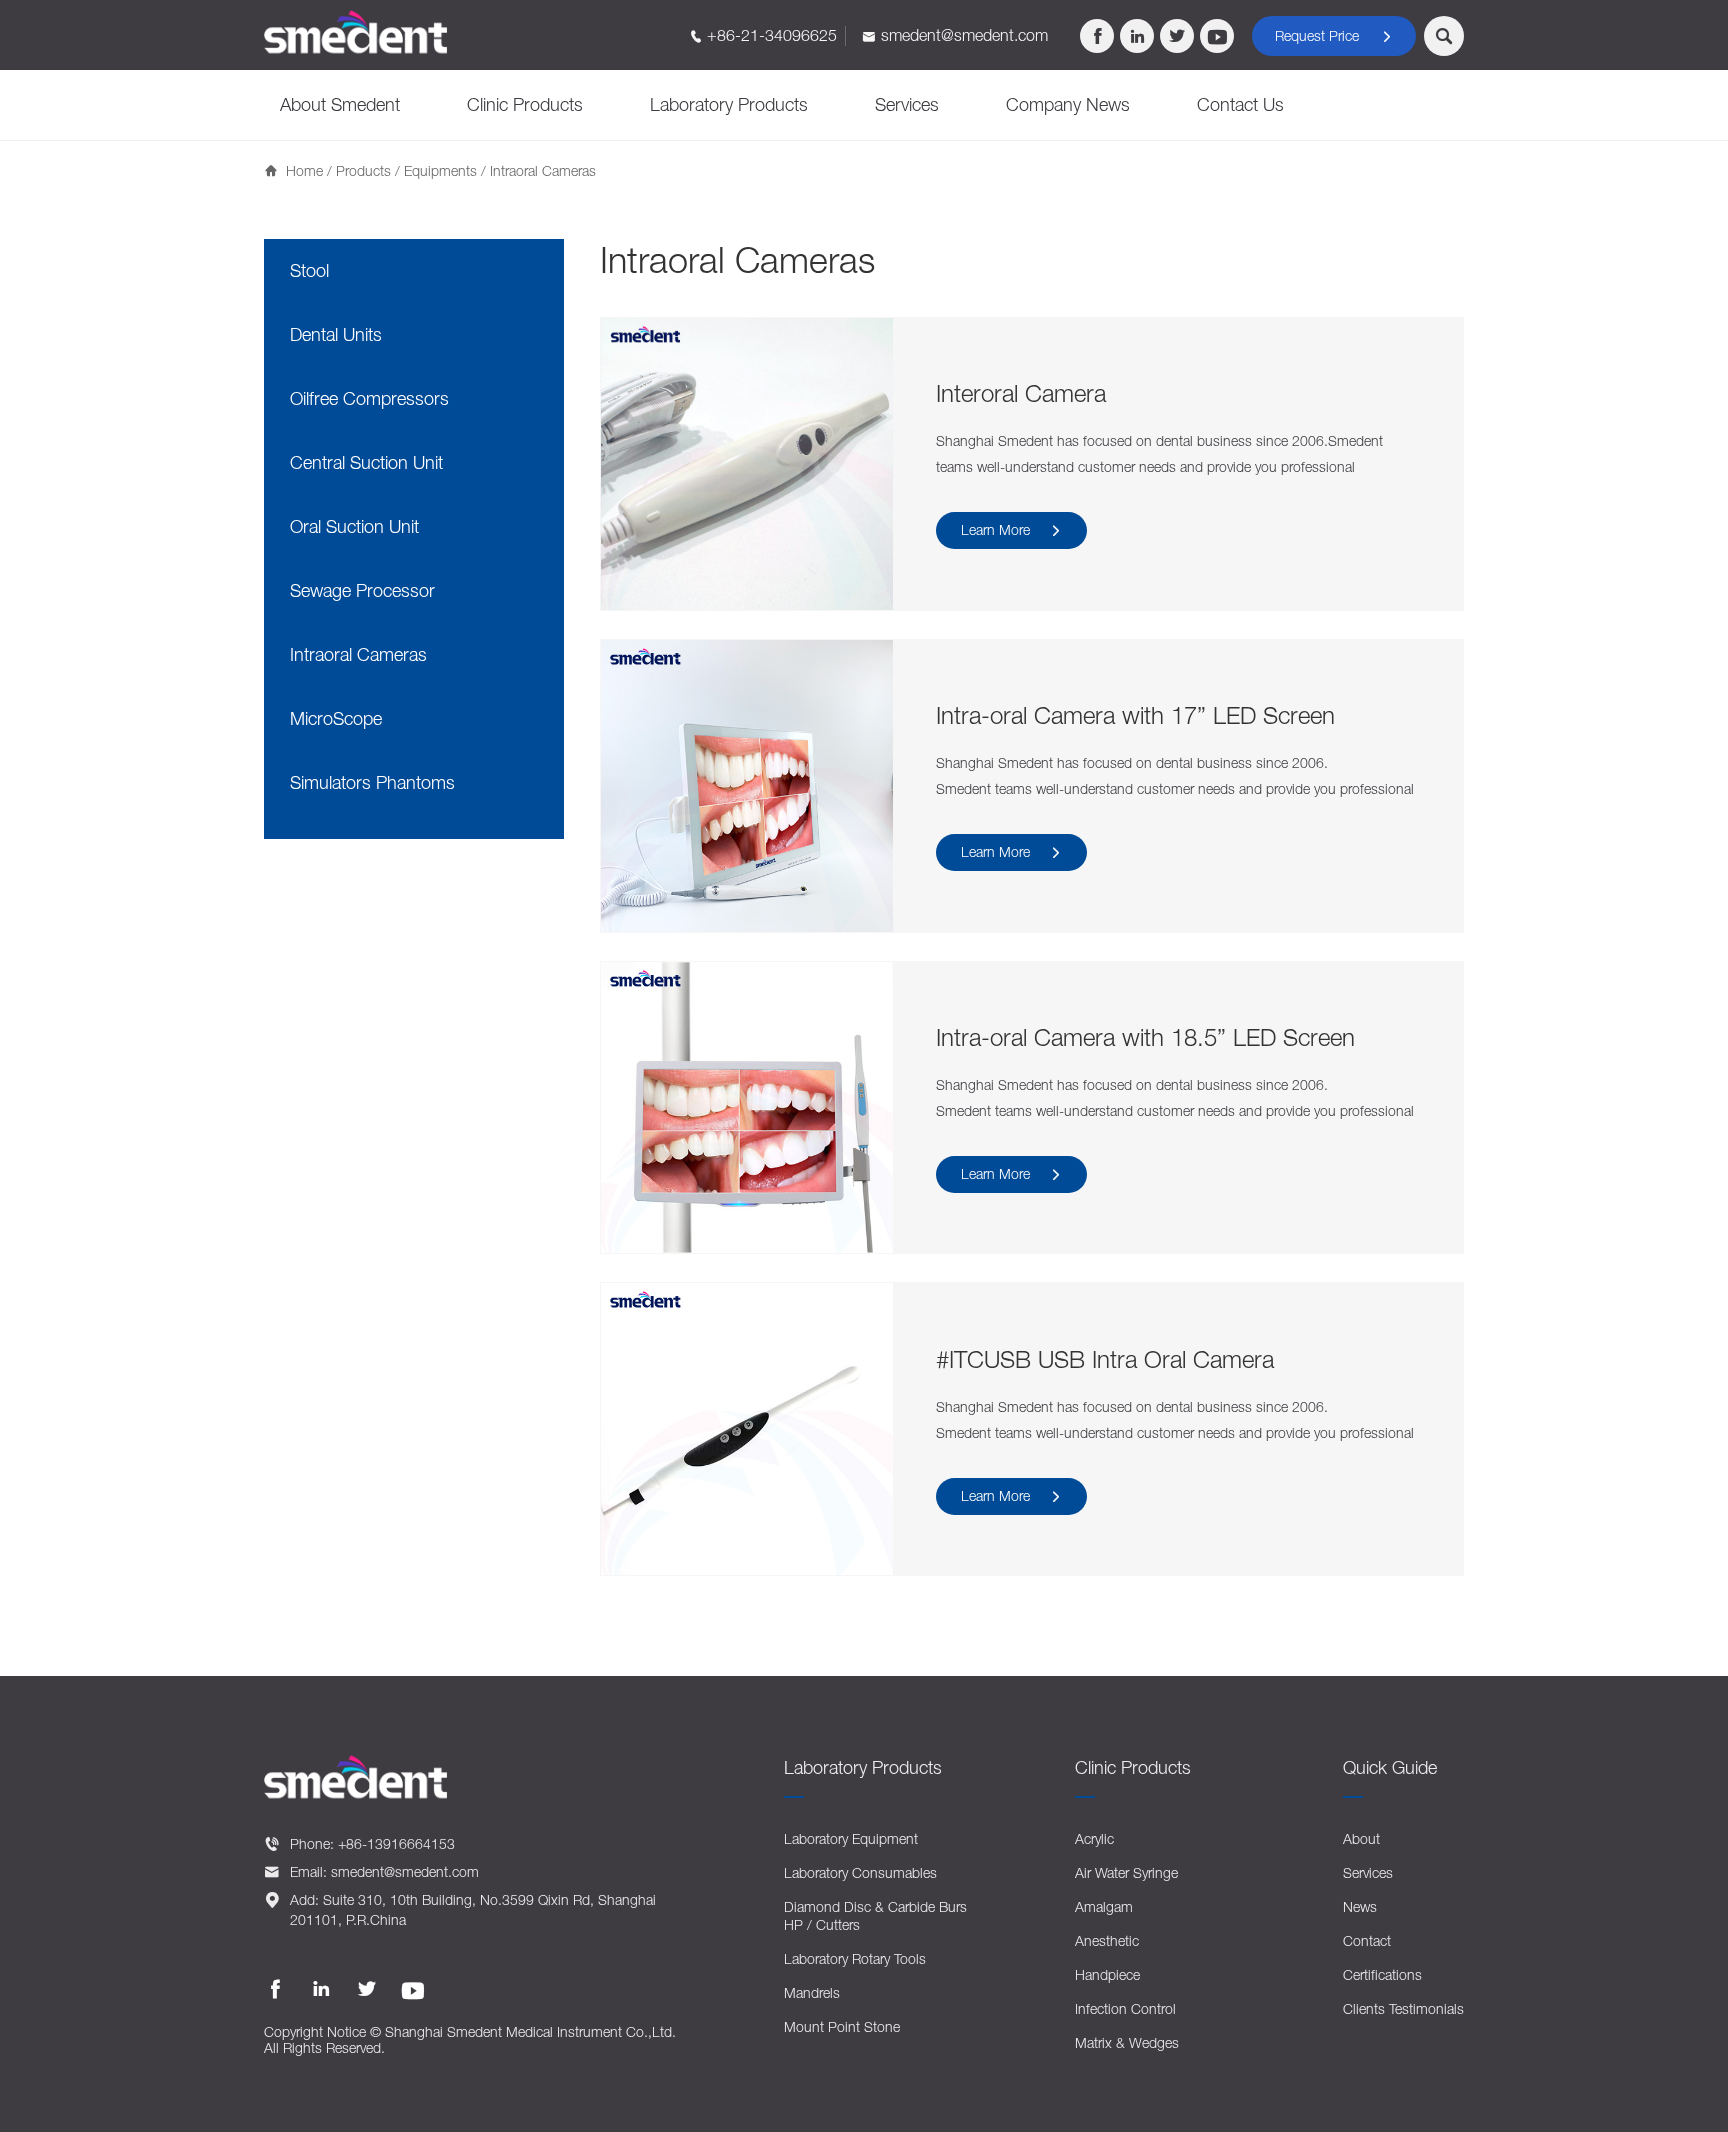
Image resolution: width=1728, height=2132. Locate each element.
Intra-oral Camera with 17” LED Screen (1135, 715)
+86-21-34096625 (772, 35)
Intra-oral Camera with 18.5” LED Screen (1145, 1037)
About (1361, 1838)
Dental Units (336, 334)
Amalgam (1104, 1906)
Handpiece (1107, 1974)
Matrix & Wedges (1127, 2042)
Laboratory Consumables (860, 1872)
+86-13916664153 (396, 1843)
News (1360, 1906)
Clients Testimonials (1403, 2008)
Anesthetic (1107, 1940)
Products (363, 170)
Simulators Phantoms (372, 782)
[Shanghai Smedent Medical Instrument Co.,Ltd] (356, 32)
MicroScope (336, 718)
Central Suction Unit (366, 462)
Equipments (440, 170)
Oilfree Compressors (369, 398)
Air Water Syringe (1126, 1872)
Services (907, 104)
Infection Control (1125, 2008)
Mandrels (812, 1992)
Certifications (1382, 1974)
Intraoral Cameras (358, 654)
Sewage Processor (362, 590)
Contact (1367, 1940)
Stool (309, 270)
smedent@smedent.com (964, 35)
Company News (1068, 104)
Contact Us (1240, 104)
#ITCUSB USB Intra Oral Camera (1105, 1359)
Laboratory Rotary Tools (855, 1958)
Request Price (1334, 35)
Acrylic (1094, 1838)
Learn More (1011, 529)
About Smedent (340, 104)
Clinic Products (525, 104)
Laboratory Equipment (851, 1838)
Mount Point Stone (842, 2026)
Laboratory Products (729, 104)
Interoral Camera (1021, 393)
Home (304, 170)
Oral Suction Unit (354, 526)
